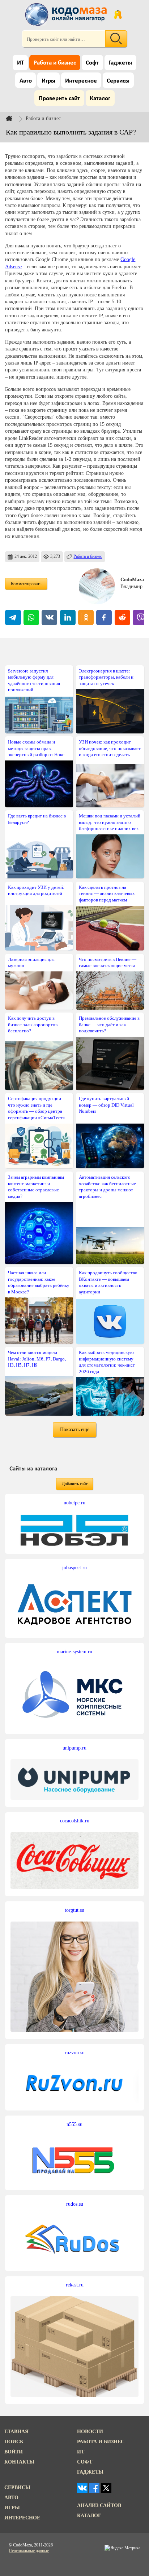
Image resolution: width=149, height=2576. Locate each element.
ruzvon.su (75, 2052)
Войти (14, 2452)
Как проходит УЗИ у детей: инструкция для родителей (36, 890)
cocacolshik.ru (75, 1821)
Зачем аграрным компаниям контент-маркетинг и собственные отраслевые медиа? (36, 1186)
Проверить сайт (59, 99)
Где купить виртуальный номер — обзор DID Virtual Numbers (106, 1105)
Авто (26, 81)
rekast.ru (75, 2285)
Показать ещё (75, 1429)
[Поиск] (116, 39)
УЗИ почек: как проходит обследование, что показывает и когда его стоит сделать (110, 748)
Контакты (19, 2462)
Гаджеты (120, 63)
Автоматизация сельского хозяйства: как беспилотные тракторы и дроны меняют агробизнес (107, 1186)
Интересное (81, 81)
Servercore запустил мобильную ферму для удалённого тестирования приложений (34, 680)
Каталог (100, 99)
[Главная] (15, 118)
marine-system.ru (74, 1651)
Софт (92, 63)
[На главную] (67, 14)
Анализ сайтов (99, 2505)
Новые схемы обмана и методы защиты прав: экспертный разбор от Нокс (36, 748)
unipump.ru (74, 1748)
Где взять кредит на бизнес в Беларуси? (37, 819)
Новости (90, 2431)
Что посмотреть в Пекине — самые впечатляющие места (108, 962)
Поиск (14, 2442)
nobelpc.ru (74, 1503)
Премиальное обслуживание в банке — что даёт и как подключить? (109, 1024)
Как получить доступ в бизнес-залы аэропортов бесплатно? (33, 1024)
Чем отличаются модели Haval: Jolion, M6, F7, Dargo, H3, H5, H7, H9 (37, 1359)
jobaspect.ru (74, 1567)
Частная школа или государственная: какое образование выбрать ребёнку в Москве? (39, 1282)
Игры (48, 81)
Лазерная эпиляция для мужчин (31, 962)
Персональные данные (29, 2551)
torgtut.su (74, 1910)
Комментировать (26, 584)
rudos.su (75, 2204)
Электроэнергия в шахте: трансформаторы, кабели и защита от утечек (106, 677)
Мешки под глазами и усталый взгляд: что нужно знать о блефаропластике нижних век (110, 822)
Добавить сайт (75, 1484)
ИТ (20, 63)
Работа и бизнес (55, 63)
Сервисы (118, 81)
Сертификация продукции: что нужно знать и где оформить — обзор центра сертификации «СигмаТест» (37, 1108)
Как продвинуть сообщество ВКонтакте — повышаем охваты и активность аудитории (108, 1282)
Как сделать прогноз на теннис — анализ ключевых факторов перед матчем (107, 894)
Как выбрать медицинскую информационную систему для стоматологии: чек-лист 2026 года (107, 1362)
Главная (16, 2431)
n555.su (74, 2124)
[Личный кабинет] (118, 14)
